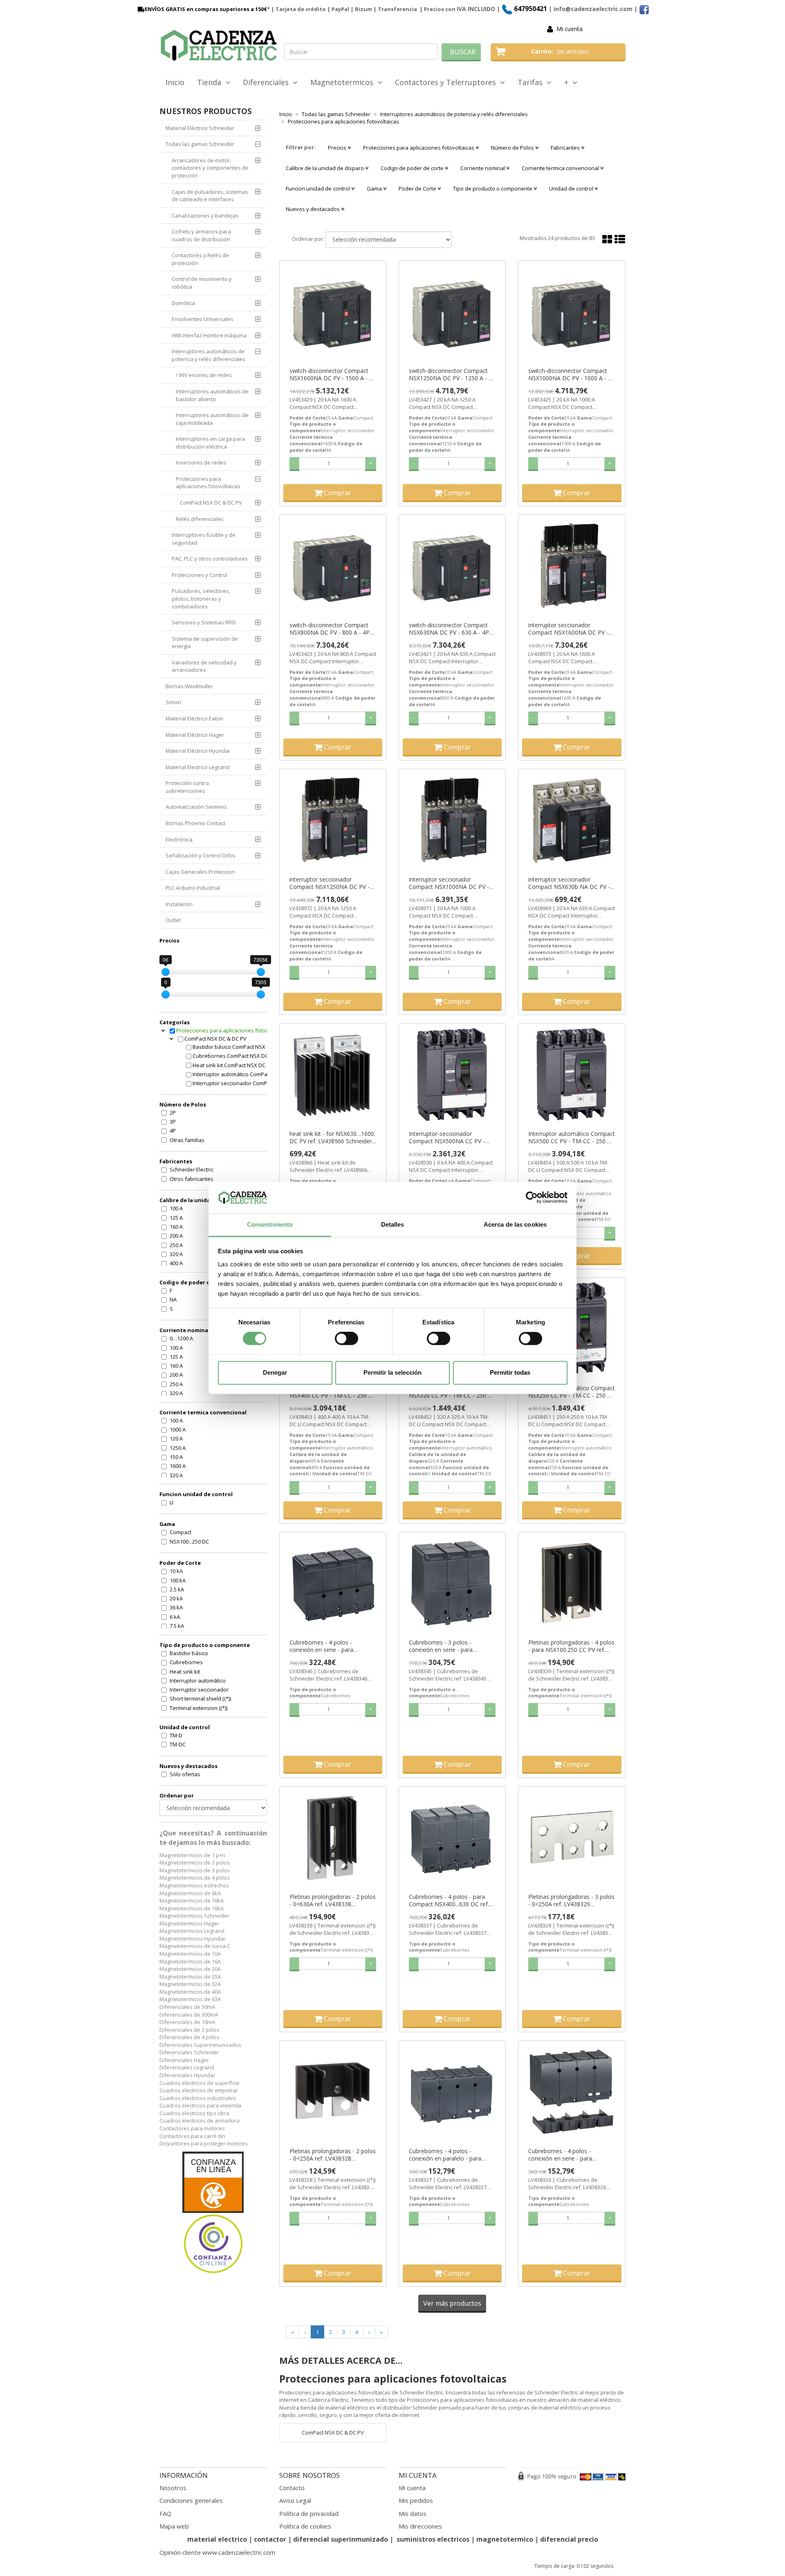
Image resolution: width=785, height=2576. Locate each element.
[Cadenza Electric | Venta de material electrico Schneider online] (219, 45)
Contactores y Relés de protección (200, 259)
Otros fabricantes (192, 1179)
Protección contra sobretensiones (187, 787)
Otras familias (187, 1140)
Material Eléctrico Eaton (194, 718)
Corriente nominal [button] (483, 168)
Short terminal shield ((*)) (200, 1699)
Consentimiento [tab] (270, 1224)
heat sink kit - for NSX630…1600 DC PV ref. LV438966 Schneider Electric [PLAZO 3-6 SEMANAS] (332, 1138)
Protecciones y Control (200, 575)
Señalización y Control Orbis (201, 855)
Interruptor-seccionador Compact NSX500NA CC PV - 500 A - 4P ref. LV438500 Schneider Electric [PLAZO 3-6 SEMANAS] (448, 1138)
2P (173, 1113)
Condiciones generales (191, 2500)
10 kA (176, 1571)
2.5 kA (177, 1589)
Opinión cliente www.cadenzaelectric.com (217, 2552)
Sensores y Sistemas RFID (204, 622)
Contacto (292, 2488)
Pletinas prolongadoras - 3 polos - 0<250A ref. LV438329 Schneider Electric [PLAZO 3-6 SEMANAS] (571, 1901)
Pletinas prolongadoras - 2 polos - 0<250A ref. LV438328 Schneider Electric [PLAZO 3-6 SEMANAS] (333, 2155)
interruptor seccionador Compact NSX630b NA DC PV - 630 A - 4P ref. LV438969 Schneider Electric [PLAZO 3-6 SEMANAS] (569, 883)
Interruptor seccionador (199, 1690)
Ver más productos (452, 2303)
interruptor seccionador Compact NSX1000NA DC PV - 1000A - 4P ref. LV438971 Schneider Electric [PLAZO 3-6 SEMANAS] (449, 883)
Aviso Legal (295, 2500)
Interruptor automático (198, 1681)
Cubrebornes (186, 1662)
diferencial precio (569, 2539)
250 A (176, 1245)
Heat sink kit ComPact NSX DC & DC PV (238, 1065)
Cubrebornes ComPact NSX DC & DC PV (238, 1056)
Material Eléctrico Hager (195, 735)
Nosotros (173, 2488)
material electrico (217, 2539)
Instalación (179, 904)
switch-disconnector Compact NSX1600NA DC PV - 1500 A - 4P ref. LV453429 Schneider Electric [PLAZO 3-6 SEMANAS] (333, 375)
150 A (176, 1457)
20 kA (176, 1598)
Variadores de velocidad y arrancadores (204, 666)
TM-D (176, 1735)
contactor (270, 2539)
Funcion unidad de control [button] (318, 188)
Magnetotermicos (344, 82)
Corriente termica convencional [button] (561, 168)
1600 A (178, 1466)
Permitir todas (510, 1372)
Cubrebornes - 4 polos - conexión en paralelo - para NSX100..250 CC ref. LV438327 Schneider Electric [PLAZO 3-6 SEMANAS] (449, 2155)
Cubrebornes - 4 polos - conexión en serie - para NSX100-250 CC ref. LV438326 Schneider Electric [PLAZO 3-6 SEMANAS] (568, 2155)
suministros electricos (433, 2539)
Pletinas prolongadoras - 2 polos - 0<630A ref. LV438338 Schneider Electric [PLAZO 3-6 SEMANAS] (333, 1901)
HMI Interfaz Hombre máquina (209, 335)
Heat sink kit (185, 1672)
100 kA (178, 1580)
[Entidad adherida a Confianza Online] (213, 2213)
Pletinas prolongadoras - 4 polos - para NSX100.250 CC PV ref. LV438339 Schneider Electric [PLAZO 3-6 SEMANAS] (571, 1646)
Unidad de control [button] (572, 188)
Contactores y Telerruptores (447, 82)
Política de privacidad (309, 2513)
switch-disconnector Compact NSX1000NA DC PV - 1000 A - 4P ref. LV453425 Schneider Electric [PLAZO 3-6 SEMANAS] (572, 375)
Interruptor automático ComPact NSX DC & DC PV (238, 1074)
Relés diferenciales (200, 519)
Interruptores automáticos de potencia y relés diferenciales (209, 355)
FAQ (165, 2513)
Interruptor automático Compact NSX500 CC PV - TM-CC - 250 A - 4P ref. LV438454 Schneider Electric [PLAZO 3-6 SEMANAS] (572, 1138)
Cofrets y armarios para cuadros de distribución (201, 235)
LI (172, 1502)
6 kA (175, 1617)
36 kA (176, 1607)
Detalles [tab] (393, 1224)
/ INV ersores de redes (204, 375)
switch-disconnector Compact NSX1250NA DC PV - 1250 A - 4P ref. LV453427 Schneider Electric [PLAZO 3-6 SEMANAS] (452, 375)
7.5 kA (177, 1626)
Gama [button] (375, 188)
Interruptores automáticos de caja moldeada (212, 419)
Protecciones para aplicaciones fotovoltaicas (208, 483)
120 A (176, 1438)
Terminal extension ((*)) (198, 1708)
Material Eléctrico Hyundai (198, 751)
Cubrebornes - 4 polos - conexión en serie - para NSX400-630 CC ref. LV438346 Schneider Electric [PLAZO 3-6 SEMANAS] (329, 1646)
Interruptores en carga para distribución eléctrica (210, 443)
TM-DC (178, 1744)
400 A (176, 1263)
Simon (173, 702)
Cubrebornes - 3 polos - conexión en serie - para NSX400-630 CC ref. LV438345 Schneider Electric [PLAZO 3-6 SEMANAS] (449, 1646)
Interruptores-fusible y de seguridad (204, 539)
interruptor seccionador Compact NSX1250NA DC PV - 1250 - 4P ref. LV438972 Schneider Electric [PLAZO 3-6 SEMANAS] (330, 883)
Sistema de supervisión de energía (205, 643)
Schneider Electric (192, 1169)
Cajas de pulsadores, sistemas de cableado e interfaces (210, 196)
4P (173, 1131)
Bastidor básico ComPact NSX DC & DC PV (238, 1047)
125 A (176, 1218)
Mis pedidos (416, 2500)
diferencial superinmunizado (341, 2539)
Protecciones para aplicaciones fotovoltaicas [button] (419, 148)
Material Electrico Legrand (197, 767)
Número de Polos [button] (513, 148)
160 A (176, 1227)
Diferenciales (268, 82)
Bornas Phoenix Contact (195, 823)
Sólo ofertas (185, 1774)
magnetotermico (506, 2539)
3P (173, 1122)
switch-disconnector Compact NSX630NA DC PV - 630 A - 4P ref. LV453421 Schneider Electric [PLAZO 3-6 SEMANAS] (451, 629)
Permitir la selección (392, 1372)
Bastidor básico (189, 1653)
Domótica (183, 303)
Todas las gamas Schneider (200, 144)
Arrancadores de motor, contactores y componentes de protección (210, 168)
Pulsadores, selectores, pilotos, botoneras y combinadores (201, 598)
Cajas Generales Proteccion (200, 872)
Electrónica (179, 839)
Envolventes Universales (203, 319)
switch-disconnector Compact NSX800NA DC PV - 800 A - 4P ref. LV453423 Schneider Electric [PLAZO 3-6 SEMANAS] (332, 629)
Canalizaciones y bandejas (205, 215)
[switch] (347, 1339)
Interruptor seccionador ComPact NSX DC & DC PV (238, 1083)
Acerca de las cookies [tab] (515, 1224)
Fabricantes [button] (566, 148)
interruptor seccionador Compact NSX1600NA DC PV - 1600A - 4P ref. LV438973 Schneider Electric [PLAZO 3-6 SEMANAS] (568, 629)
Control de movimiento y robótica (202, 283)
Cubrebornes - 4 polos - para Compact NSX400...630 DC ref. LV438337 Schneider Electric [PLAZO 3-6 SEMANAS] (449, 1901)
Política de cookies (305, 2526)
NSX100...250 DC (189, 1542)
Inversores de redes (201, 462)
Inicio (175, 82)
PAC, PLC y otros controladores (210, 559)
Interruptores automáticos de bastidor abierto (212, 395)
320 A (176, 1254)
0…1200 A (181, 1338)
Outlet (173, 920)
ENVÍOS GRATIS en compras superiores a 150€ (206, 9)
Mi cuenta (570, 29)
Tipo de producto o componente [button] (493, 188)
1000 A (178, 1429)
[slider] (166, 972)
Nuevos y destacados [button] (313, 209)
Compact (181, 1532)
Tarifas (532, 82)
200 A (176, 1236)
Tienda (211, 82)
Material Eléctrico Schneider (200, 128)
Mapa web (174, 2526)
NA (173, 1299)
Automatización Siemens (196, 807)
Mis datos (413, 2513)
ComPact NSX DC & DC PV (211, 503)
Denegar (275, 1372)
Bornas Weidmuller (189, 686)
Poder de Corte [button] (418, 188)
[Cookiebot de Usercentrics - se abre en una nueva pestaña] (532, 1198)
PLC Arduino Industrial (193, 888)
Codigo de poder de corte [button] (413, 168)
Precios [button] (338, 148)
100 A (176, 1208)
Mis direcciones (420, 2526)
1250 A (178, 1448)
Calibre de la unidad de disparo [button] (325, 168)
